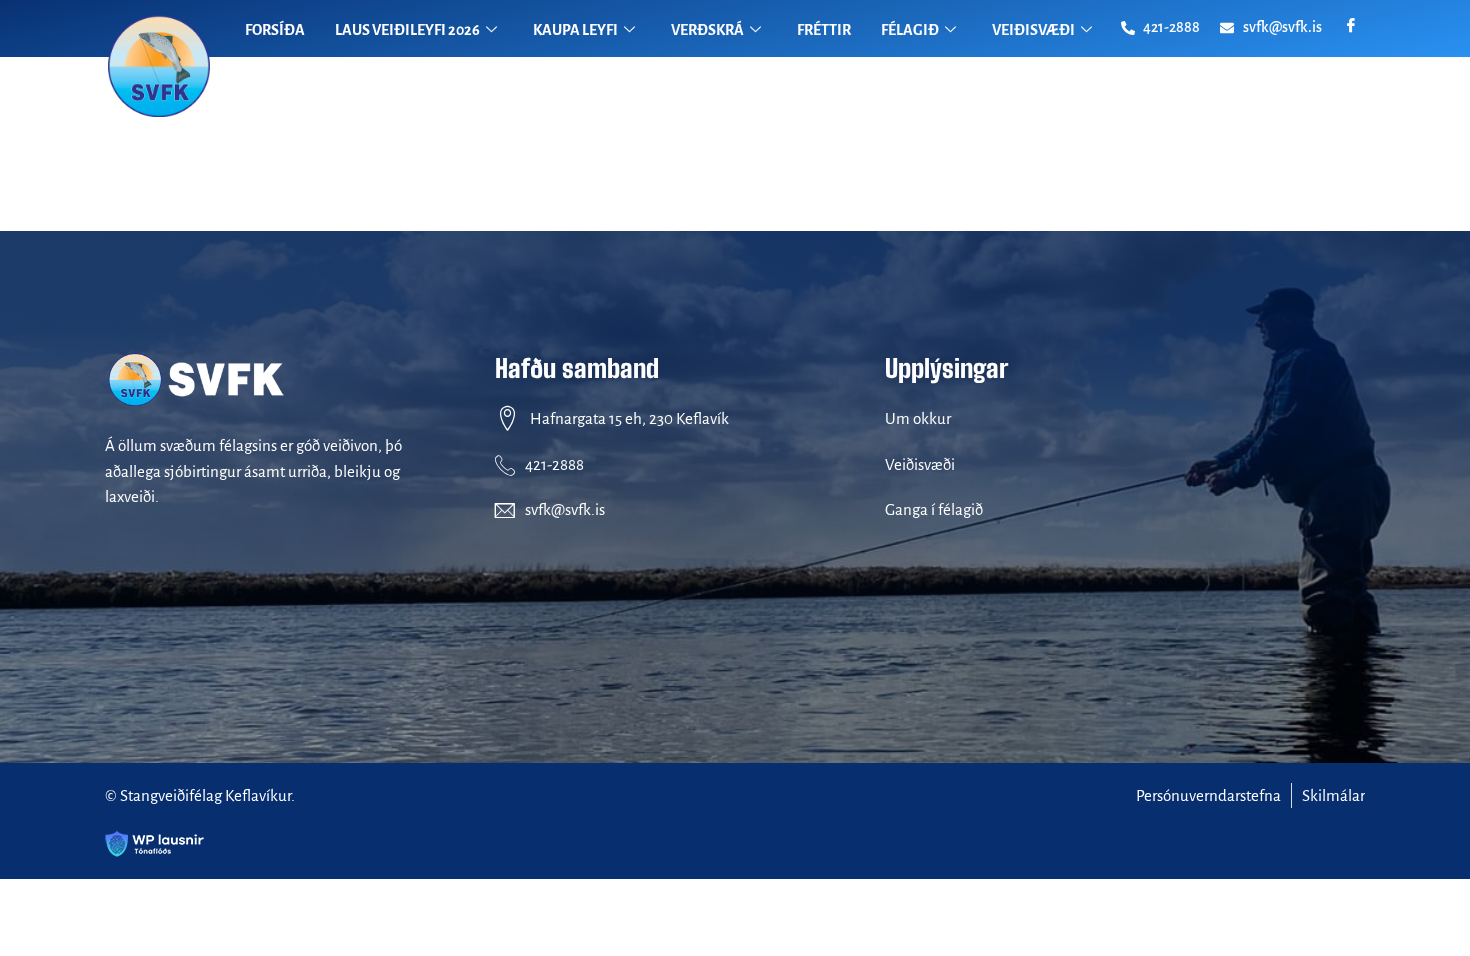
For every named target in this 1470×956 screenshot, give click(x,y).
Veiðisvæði (920, 464)
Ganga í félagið (934, 509)
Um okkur (918, 418)
